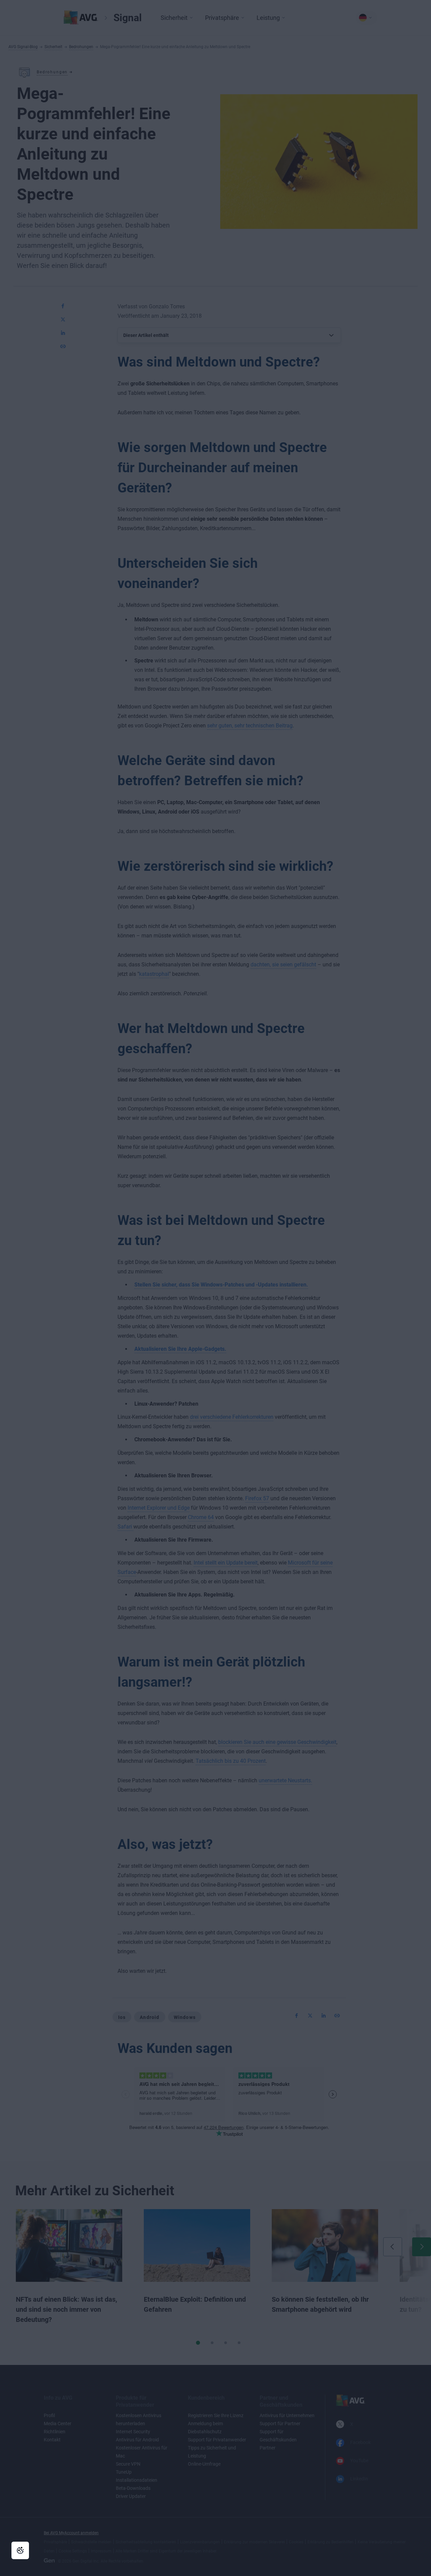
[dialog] (215, 1288)
